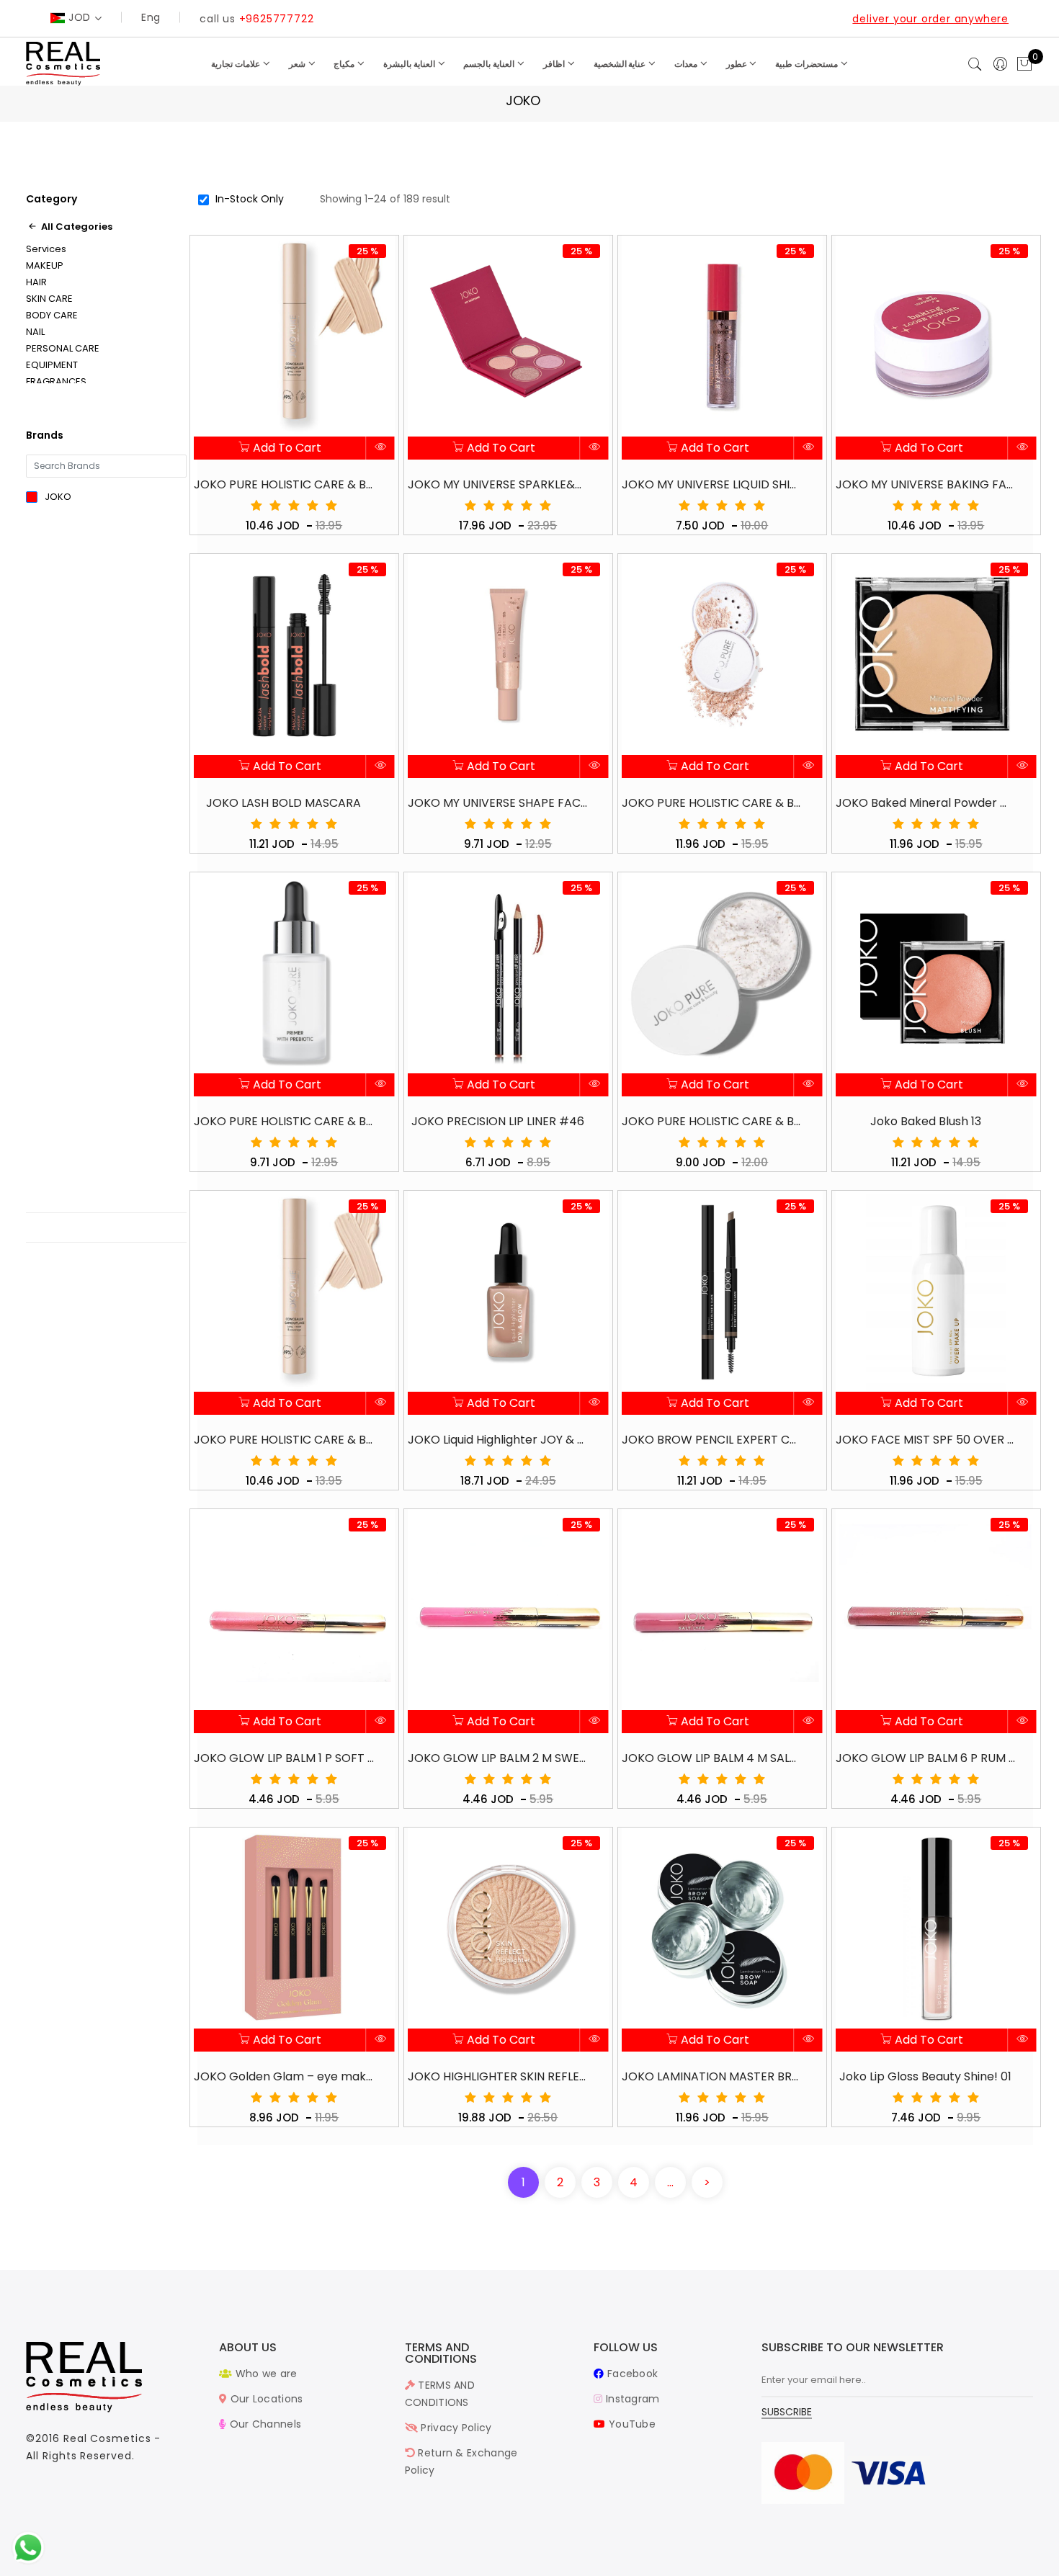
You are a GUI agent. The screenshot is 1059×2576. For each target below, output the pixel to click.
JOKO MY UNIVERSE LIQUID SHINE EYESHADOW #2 (712, 484)
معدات (687, 64)
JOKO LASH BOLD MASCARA (283, 803)
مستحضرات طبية (808, 64)
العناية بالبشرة (410, 64)
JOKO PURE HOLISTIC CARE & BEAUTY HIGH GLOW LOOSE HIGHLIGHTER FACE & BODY (712, 803)
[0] (1024, 65)
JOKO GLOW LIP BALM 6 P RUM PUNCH (926, 1758)
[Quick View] (381, 448)
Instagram (631, 2399)
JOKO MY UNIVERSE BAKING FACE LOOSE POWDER (926, 484)
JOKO (58, 497)
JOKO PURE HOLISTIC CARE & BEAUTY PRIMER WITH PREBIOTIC (284, 1121)
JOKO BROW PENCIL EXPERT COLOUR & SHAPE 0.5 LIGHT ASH (712, 1440)
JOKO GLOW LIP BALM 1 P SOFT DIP (284, 1758)
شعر (298, 64)
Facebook (631, 2374)
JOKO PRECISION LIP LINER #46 (498, 1121)
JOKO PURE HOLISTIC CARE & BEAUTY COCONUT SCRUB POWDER (712, 1121)
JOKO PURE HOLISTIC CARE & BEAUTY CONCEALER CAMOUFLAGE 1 (284, 1440)
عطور (738, 64)
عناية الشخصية (621, 64)
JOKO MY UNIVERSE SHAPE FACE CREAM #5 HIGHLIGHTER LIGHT (498, 803)
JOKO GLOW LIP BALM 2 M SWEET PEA (498, 1758)
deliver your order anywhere (930, 19)
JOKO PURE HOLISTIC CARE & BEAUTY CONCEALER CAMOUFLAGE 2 (284, 484)
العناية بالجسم (490, 64)
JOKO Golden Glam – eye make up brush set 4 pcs (284, 2076)
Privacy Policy (455, 2428)
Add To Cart (286, 448)
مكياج (345, 64)
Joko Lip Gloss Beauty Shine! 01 (925, 2076)
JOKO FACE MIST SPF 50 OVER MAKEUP (926, 1440)
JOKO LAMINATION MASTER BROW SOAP (712, 2076)
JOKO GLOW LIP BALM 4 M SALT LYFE (712, 1758)
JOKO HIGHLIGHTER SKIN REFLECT (498, 2076)
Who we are (264, 2374)
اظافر (555, 64)
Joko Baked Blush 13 (926, 1121)
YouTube (631, 2424)
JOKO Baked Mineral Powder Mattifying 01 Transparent (926, 803)
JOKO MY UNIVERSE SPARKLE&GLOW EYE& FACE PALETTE (498, 484)
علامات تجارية (237, 64)
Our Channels (264, 2424)
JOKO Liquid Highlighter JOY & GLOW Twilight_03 (498, 1440)
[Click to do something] (28, 2547)
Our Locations (265, 2399)
